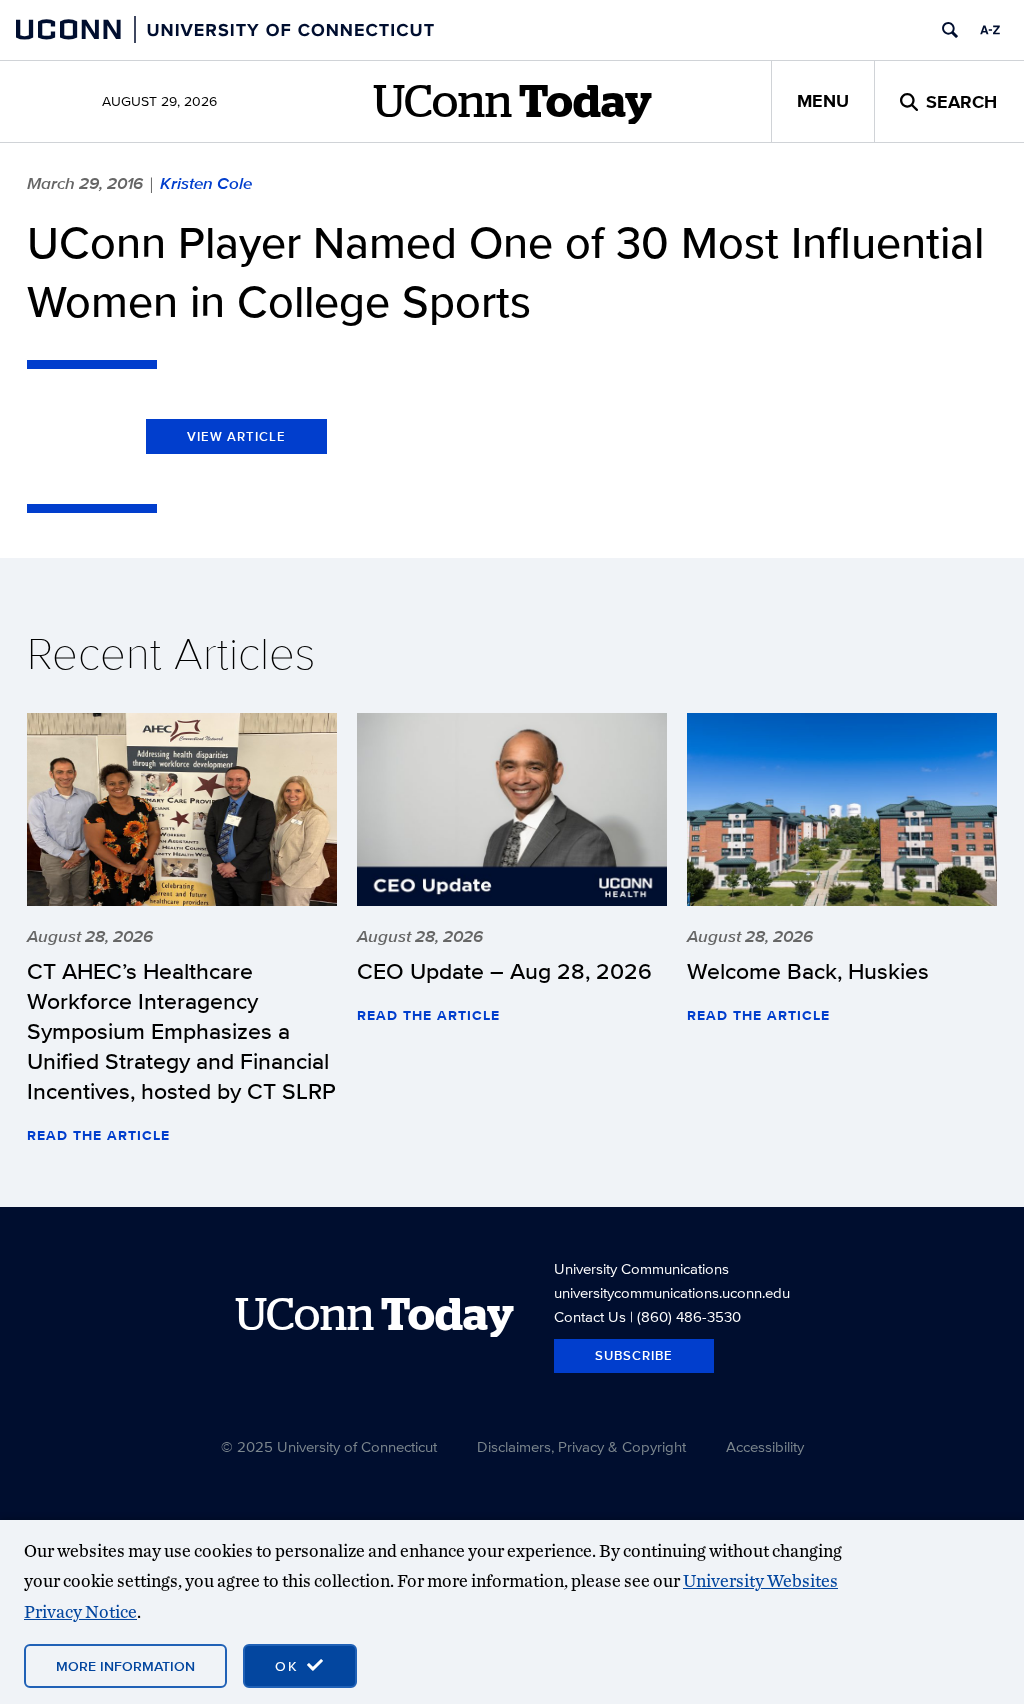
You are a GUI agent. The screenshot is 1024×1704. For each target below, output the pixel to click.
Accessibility (765, 1446)
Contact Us (590, 1316)
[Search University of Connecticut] (950, 30)
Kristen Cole (206, 183)
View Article (236, 436)
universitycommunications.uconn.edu (672, 1292)
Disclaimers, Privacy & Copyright (581, 1446)
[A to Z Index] (990, 30)
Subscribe (634, 1355)
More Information (125, 1666)
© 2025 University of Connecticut (329, 1446)
